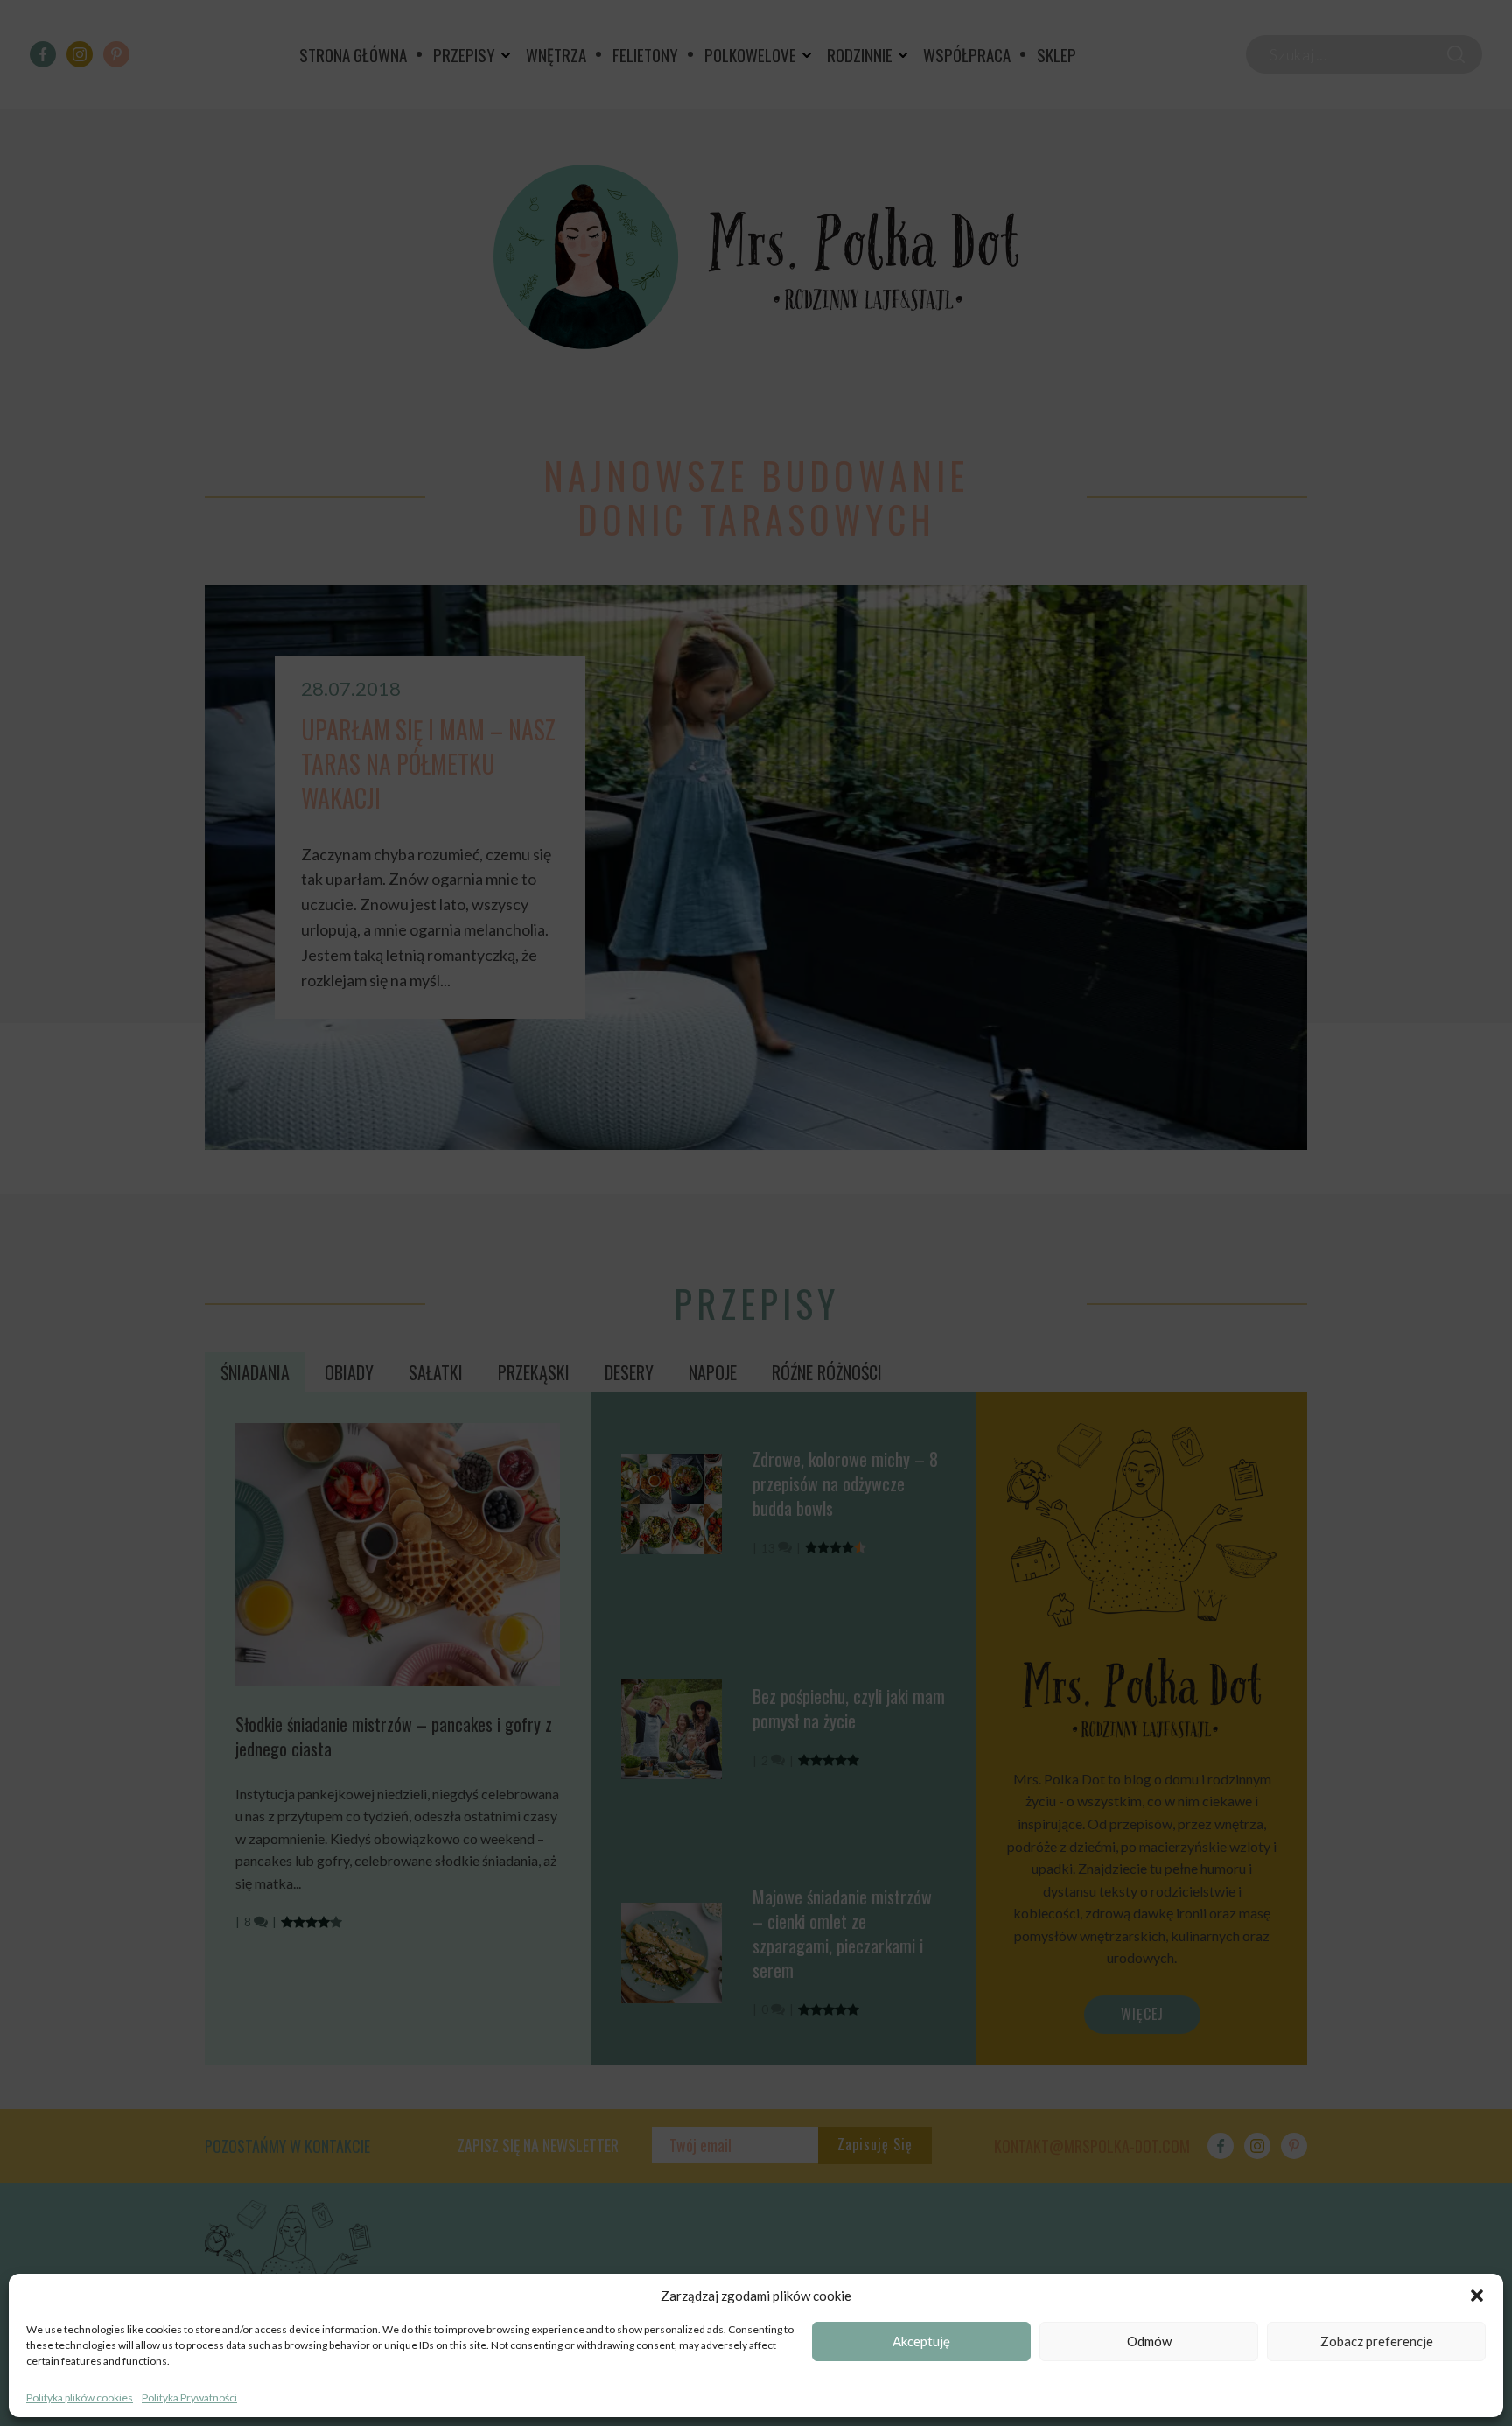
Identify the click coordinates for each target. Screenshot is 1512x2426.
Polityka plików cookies (80, 2398)
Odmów (1149, 2342)
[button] (1477, 2296)
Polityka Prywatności (189, 2398)
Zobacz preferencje (1377, 2342)
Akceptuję (921, 2342)
